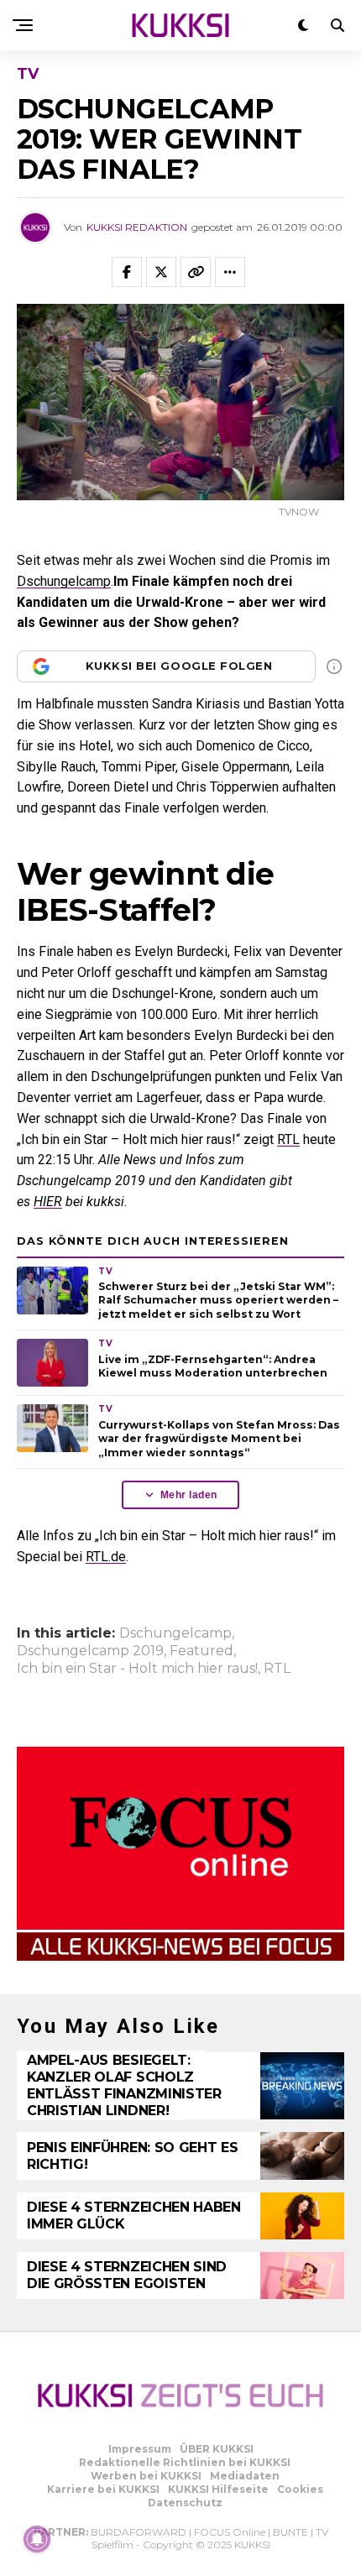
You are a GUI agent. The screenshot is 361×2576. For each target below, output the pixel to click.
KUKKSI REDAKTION (137, 227)
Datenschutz (185, 2503)
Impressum (140, 2449)
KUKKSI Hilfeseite (218, 2489)
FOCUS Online (230, 2532)
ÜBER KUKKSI (217, 2449)
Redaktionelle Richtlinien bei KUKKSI (185, 2462)
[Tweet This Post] (161, 272)
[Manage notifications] (37, 2539)
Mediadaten (245, 2476)
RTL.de (106, 1557)
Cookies (300, 2489)
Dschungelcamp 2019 (90, 1651)
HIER (48, 1202)
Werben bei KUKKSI (146, 2476)
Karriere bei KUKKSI (103, 2489)
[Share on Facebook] (127, 272)
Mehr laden (189, 1495)
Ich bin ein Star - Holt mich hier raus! (137, 1669)
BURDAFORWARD (139, 2532)
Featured (201, 1651)
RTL (288, 1139)
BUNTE (290, 2532)
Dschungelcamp (64, 581)
